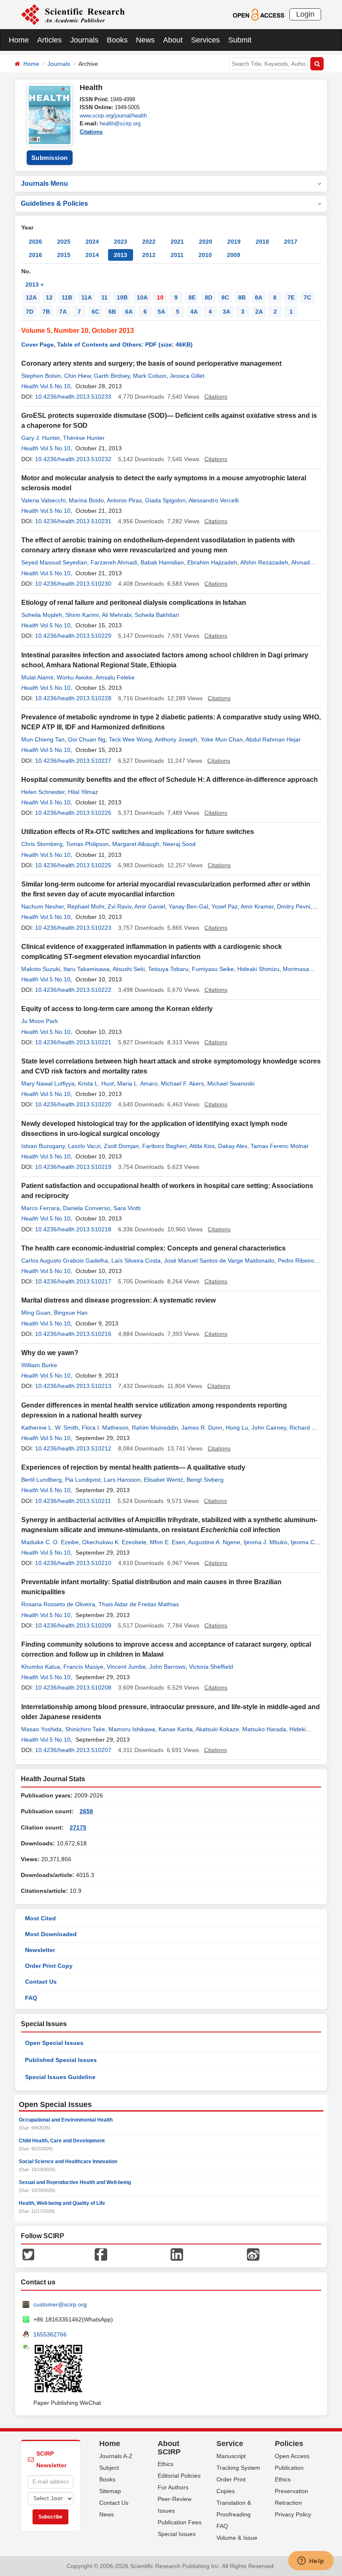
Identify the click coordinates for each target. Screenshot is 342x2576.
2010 (205, 255)
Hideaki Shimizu (258, 969)
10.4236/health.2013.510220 (73, 1104)
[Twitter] (28, 2254)
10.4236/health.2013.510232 (73, 459)
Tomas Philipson (87, 844)
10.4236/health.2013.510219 (73, 1167)
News (145, 40)
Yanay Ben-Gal (188, 906)
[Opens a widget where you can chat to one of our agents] (311, 2561)
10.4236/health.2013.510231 (73, 521)
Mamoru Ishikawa (132, 1729)
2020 (206, 242)
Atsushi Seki (129, 969)
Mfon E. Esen (167, 1542)
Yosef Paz (225, 906)
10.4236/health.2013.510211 (73, 1501)
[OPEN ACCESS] (258, 14)
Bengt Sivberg (205, 1480)
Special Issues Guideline (60, 2077)
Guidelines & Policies (54, 203)
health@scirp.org (120, 124)
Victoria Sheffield (211, 1667)
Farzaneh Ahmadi (114, 562)
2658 (86, 1811)
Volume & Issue (237, 2538)
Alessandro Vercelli (214, 500)
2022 (149, 242)
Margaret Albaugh (136, 844)
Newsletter (40, 1950)
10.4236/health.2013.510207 (73, 1750)
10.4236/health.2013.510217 (73, 1281)
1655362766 (50, 2334)
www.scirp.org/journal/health (113, 116)
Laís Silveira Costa (136, 1261)
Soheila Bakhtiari (157, 615)
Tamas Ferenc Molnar (280, 1146)
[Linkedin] (177, 2254)
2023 (121, 242)
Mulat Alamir (37, 677)
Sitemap (110, 2491)
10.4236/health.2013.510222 (73, 990)
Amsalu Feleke (115, 677)
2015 (64, 255)
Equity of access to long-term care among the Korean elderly (117, 1009)
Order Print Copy (49, 1966)
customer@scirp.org (60, 2304)
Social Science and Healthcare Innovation (68, 2162)
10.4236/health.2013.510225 (73, 865)
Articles (49, 40)
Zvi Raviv (119, 906)
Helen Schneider (43, 792)
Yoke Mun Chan (222, 739)
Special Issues (177, 2534)
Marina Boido (86, 500)
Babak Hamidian (162, 562)
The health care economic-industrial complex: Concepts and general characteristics (153, 1248)
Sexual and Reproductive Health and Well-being (75, 2182)
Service (230, 2444)
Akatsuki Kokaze (217, 1729)
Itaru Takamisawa (87, 969)
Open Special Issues (54, 2043)
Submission (50, 158)
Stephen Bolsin (41, 376)
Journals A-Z (116, 2456)
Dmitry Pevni (294, 906)
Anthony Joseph (176, 739)
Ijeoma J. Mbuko (265, 1542)
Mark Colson (150, 376)
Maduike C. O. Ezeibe (50, 1542)
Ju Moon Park (40, 1021)
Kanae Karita (176, 1729)
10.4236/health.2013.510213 (73, 1386)
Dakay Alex (233, 1146)
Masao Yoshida (41, 1729)
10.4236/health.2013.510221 (73, 1042)
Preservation (292, 2491)
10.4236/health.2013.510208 (73, 1687)
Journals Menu (44, 183)
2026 (35, 242)
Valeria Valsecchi (43, 500)
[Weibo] (253, 2254)
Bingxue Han (71, 1313)
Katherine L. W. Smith (50, 1428)
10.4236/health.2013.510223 (73, 928)
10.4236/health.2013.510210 (73, 1563)
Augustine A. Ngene (214, 1542)
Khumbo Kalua (41, 1667)
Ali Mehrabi (117, 615)
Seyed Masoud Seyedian (54, 562)
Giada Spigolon (165, 500)
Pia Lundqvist (83, 1480)
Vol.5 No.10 (55, 386)
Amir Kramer (257, 906)
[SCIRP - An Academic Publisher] (73, 14)
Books (117, 40)
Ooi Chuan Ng (87, 739)
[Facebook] (101, 2254)
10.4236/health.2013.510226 (73, 813)
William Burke (39, 1365)
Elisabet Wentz (163, 1480)
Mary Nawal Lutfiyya (48, 1083)
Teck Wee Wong (130, 739)
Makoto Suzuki (41, 969)
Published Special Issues (61, 2060)
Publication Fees (180, 2522)
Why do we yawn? (50, 1353)
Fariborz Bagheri (164, 1146)
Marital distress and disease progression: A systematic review (118, 1300)
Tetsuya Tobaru (168, 969)
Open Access (292, 2456)
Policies (289, 2444)
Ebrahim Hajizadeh (212, 562)
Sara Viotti (127, 1208)
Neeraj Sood (179, 844)
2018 (262, 242)
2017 (291, 242)
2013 (121, 255)
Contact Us (41, 1982)
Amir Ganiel (150, 906)
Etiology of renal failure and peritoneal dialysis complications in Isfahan (134, 603)
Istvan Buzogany (43, 1146)
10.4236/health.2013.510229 (73, 636)
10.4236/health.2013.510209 (73, 1625)
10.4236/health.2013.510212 (73, 1448)
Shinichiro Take (85, 1729)
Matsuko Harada (264, 1729)
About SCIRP (169, 2448)
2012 (149, 255)
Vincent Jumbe (126, 1667)
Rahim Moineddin (155, 1428)
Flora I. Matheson (105, 1428)
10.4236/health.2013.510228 (73, 698)
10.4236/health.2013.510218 (73, 1229)
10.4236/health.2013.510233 (73, 397)
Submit (240, 40)
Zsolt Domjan (121, 1146)
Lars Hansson (122, 1480)
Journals (84, 40)
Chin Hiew (77, 376)
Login (305, 14)
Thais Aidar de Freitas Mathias (139, 1604)
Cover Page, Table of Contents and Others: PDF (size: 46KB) (107, 344)
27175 (78, 1827)
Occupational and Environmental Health (66, 2120)
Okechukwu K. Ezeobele (114, 1542)
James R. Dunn (202, 1428)
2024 (92, 242)
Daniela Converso (87, 1208)
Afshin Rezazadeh (264, 562)
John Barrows (167, 1667)
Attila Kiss (202, 1146)
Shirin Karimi (82, 615)
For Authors (173, 2487)
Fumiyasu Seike (213, 969)
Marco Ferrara (40, 1208)
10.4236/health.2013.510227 (73, 761)
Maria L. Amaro (137, 1083)
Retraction (288, 2503)
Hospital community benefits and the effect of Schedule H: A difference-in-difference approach (170, 780)
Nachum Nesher (43, 906)
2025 (64, 242)
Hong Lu (237, 1428)
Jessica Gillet (187, 376)
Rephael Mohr (86, 906)
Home (19, 40)
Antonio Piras (124, 500)
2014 (92, 255)
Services (205, 40)
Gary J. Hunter (40, 438)
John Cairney (269, 1428)
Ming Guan (36, 1313)
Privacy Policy (293, 2514)
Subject (109, 2468)
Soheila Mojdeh (42, 615)
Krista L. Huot (96, 1083)
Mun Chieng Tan (43, 739)
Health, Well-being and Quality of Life (62, 2203)
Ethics (166, 2464)
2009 (234, 255)
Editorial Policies (179, 2476)
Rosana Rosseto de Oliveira (58, 1604)
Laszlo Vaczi (84, 1146)
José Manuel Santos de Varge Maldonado (219, 1261)
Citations (91, 132)
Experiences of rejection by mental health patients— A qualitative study (133, 1467)
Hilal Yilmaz (83, 792)
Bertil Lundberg (41, 1480)
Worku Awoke (75, 677)
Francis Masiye (83, 1667)
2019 (234, 242)
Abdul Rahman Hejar (273, 739)
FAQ (31, 1998)
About (173, 40)
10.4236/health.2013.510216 (73, 1334)
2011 (177, 255)
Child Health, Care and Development (62, 2141)
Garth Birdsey (112, 376)
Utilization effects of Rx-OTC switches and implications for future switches (138, 832)
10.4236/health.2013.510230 (73, 584)
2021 (177, 242)
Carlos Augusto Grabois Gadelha (65, 1261)
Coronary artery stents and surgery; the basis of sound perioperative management (151, 363)
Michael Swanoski (231, 1083)
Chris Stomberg (42, 844)
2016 (35, 255)
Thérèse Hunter (84, 438)
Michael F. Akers (182, 1083)
